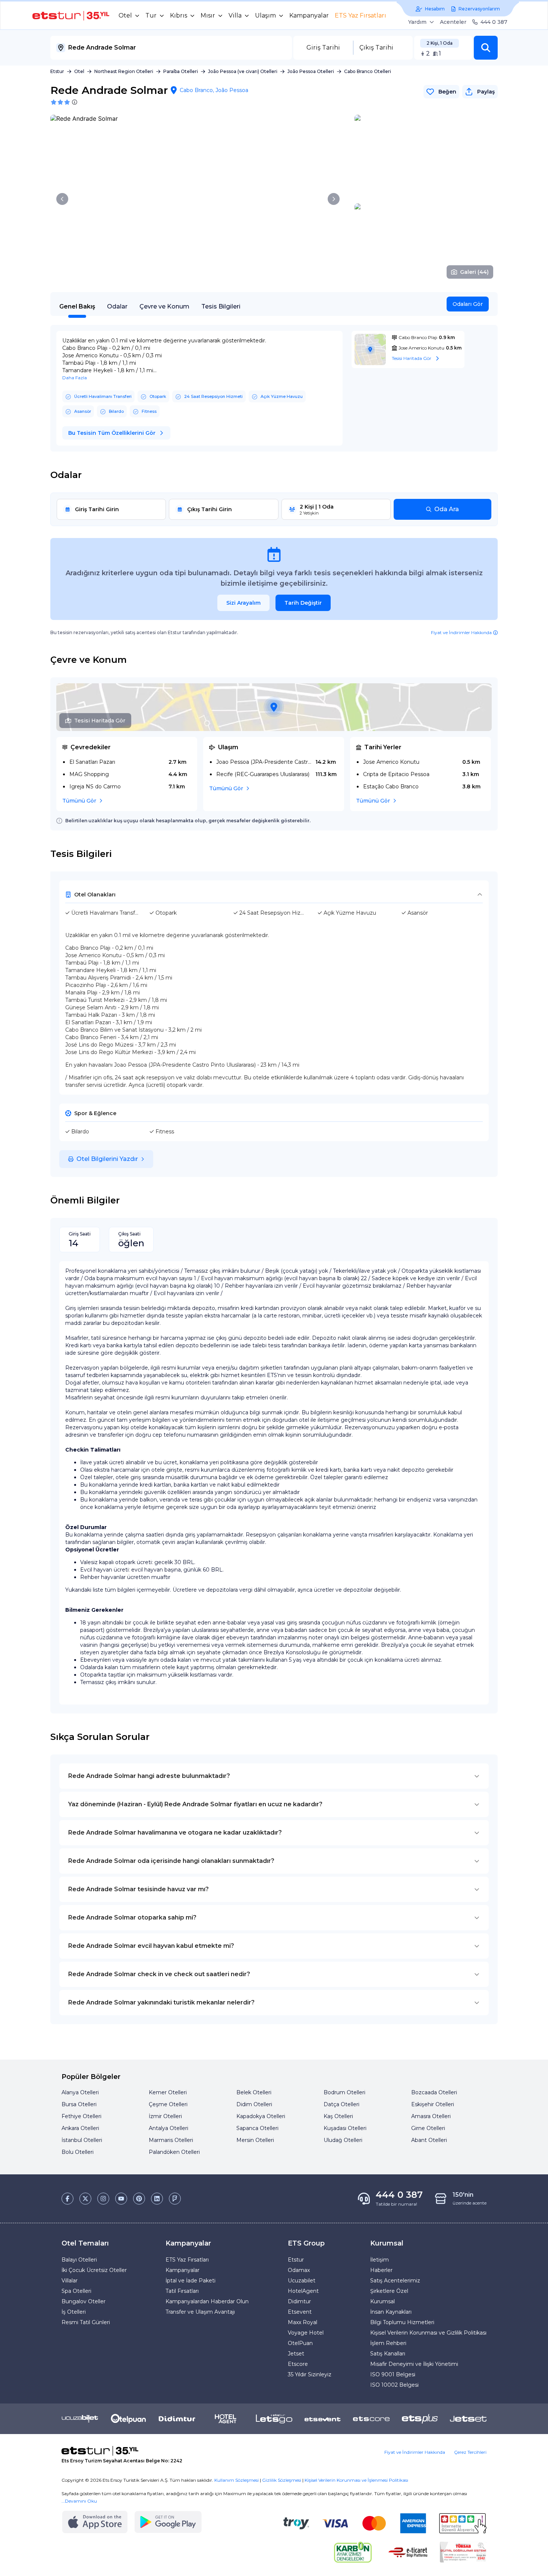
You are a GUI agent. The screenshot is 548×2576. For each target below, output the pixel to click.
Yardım (417, 22)
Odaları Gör (468, 304)
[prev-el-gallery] (62, 199)
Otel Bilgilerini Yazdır (107, 1159)
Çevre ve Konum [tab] (164, 306)
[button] (486, 48)
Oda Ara (447, 509)
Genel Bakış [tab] (77, 306)
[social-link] (67, 2199)
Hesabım (435, 9)
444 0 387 (494, 22)
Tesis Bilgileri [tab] (221, 306)
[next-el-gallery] (334, 199)
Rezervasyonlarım (479, 9)
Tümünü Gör (79, 801)
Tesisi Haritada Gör (100, 721)
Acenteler (453, 22)
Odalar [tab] (117, 306)
